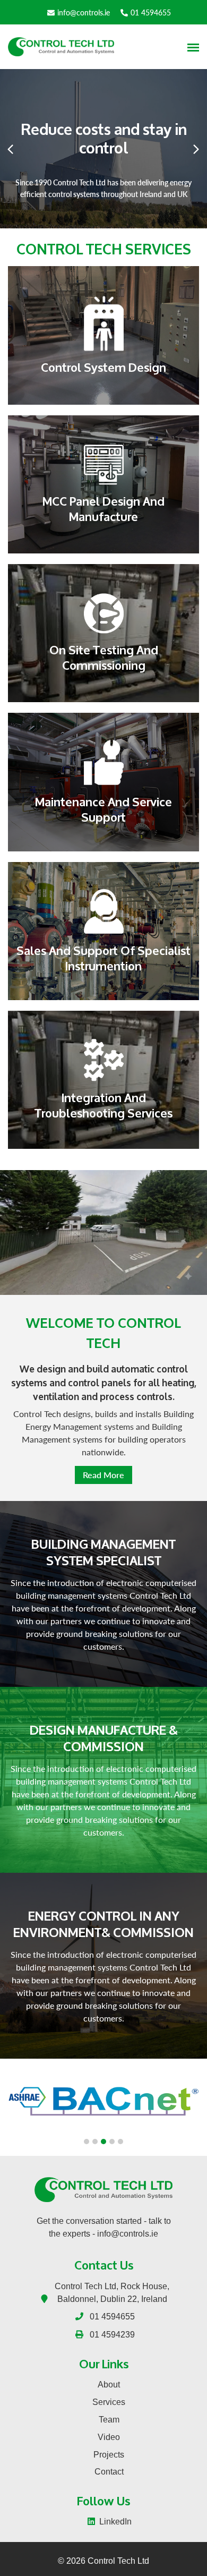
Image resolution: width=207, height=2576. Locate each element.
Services (109, 2402)
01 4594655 (151, 12)
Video (109, 2437)
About (109, 2385)
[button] (87, 2142)
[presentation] (11, 149)
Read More (103, 1475)
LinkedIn (115, 2522)
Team (109, 2420)
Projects (109, 2455)
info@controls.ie (84, 12)
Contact (109, 2472)
